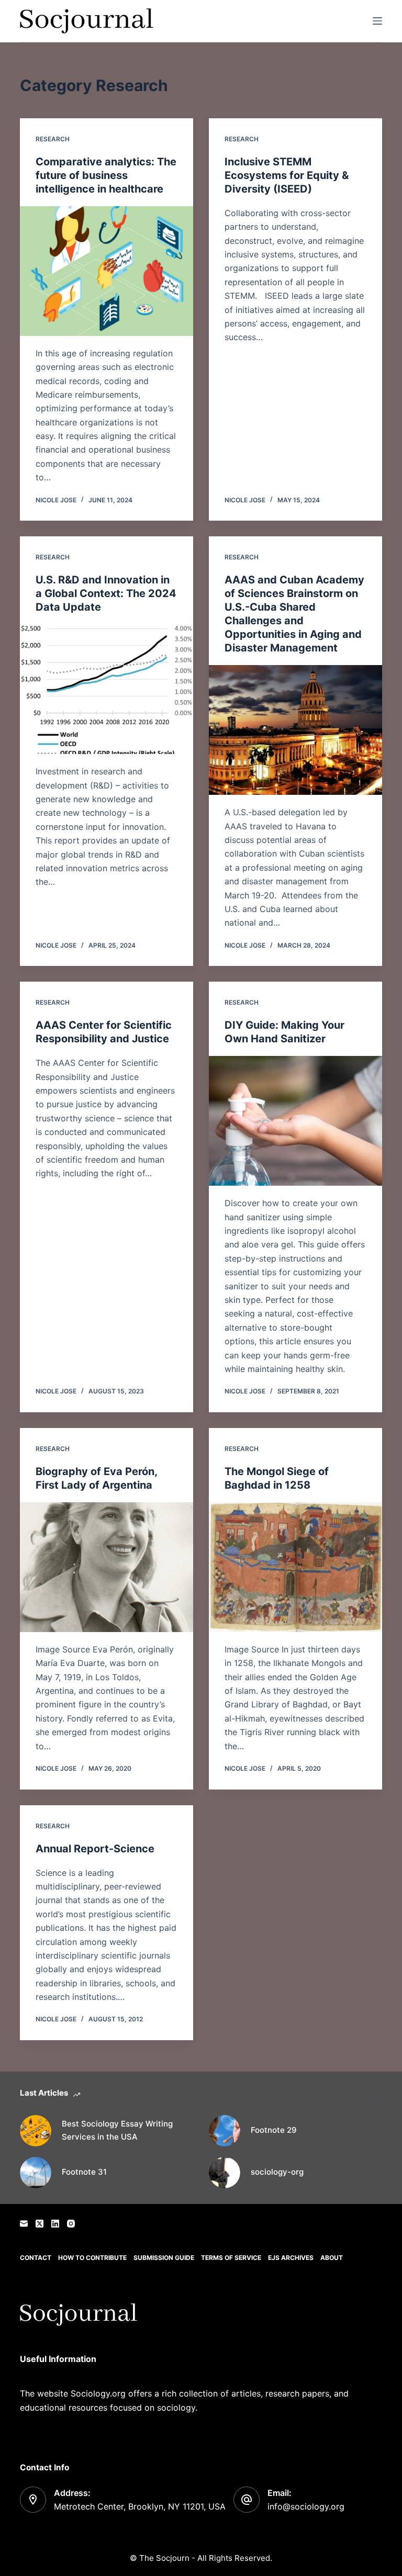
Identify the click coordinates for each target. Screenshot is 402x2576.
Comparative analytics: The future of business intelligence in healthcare (106, 175)
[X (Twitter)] (40, 2224)
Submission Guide (164, 2258)
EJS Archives (291, 2258)
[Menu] (377, 21)
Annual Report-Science (95, 1849)
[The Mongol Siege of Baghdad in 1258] (295, 1567)
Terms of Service (231, 2258)
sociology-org (277, 2172)
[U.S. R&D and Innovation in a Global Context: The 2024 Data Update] (107, 689)
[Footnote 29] (225, 2131)
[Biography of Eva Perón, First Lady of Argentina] (107, 1567)
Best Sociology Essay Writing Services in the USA (117, 2130)
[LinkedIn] (55, 2224)
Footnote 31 (84, 2172)
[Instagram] (71, 2224)
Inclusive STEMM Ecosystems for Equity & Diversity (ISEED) (287, 175)
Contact (36, 2258)
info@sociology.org (306, 2506)
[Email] (24, 2224)
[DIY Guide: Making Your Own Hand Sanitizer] (295, 1121)
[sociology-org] (225, 2173)
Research (53, 139)
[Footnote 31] (36, 2173)
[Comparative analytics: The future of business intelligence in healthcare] (107, 271)
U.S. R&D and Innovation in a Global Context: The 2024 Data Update (106, 593)
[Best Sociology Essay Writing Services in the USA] (36, 2131)
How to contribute (92, 2258)
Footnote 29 (274, 2130)
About (332, 2258)
